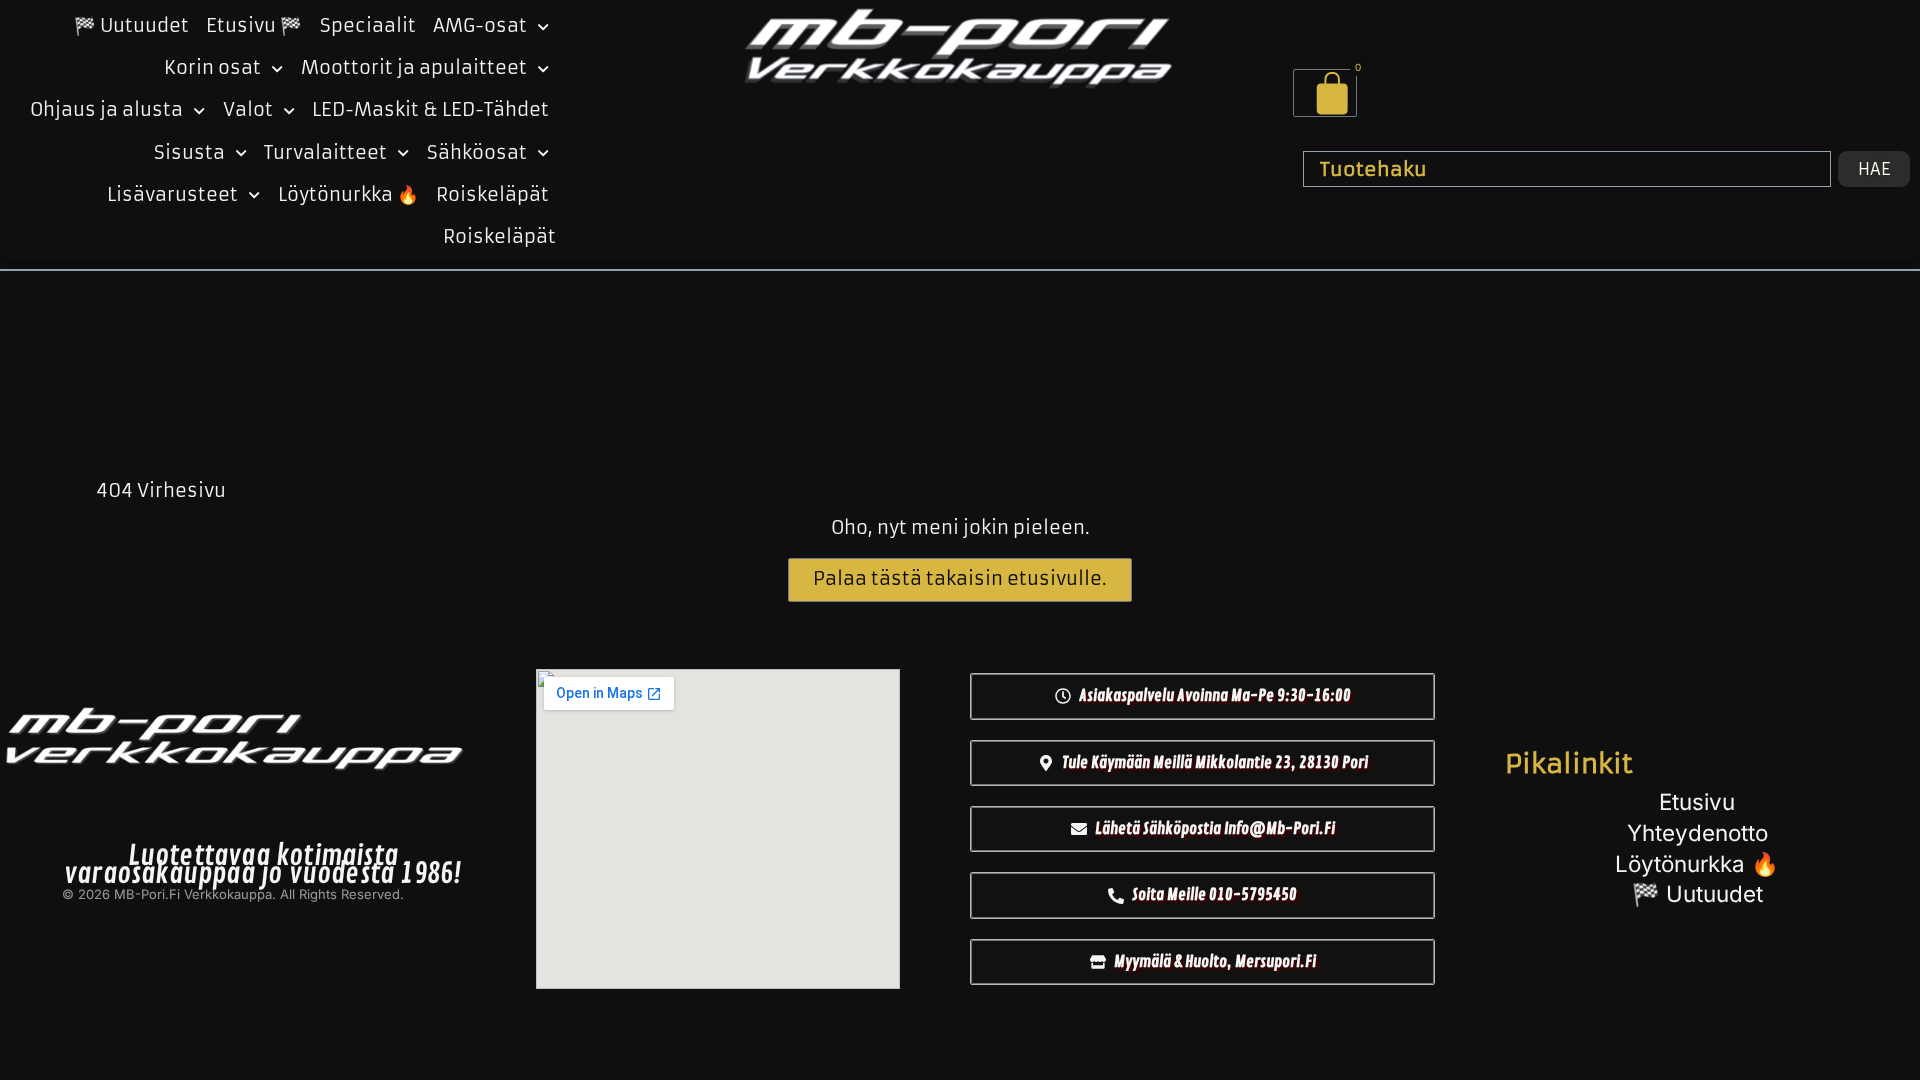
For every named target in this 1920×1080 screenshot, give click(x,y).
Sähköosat (477, 153)
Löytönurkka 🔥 (348, 195)
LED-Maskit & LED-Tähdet (430, 110)
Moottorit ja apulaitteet (414, 68)
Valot (248, 110)
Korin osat (212, 68)
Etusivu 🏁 (254, 26)
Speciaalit (368, 26)
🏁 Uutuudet (131, 26)
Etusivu (1697, 802)
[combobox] (1567, 169)
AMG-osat (480, 26)
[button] (1202, 696)
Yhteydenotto (1697, 833)
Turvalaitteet (325, 153)
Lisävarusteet (172, 195)
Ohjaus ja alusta (106, 110)
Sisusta (189, 153)
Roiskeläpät (492, 195)
